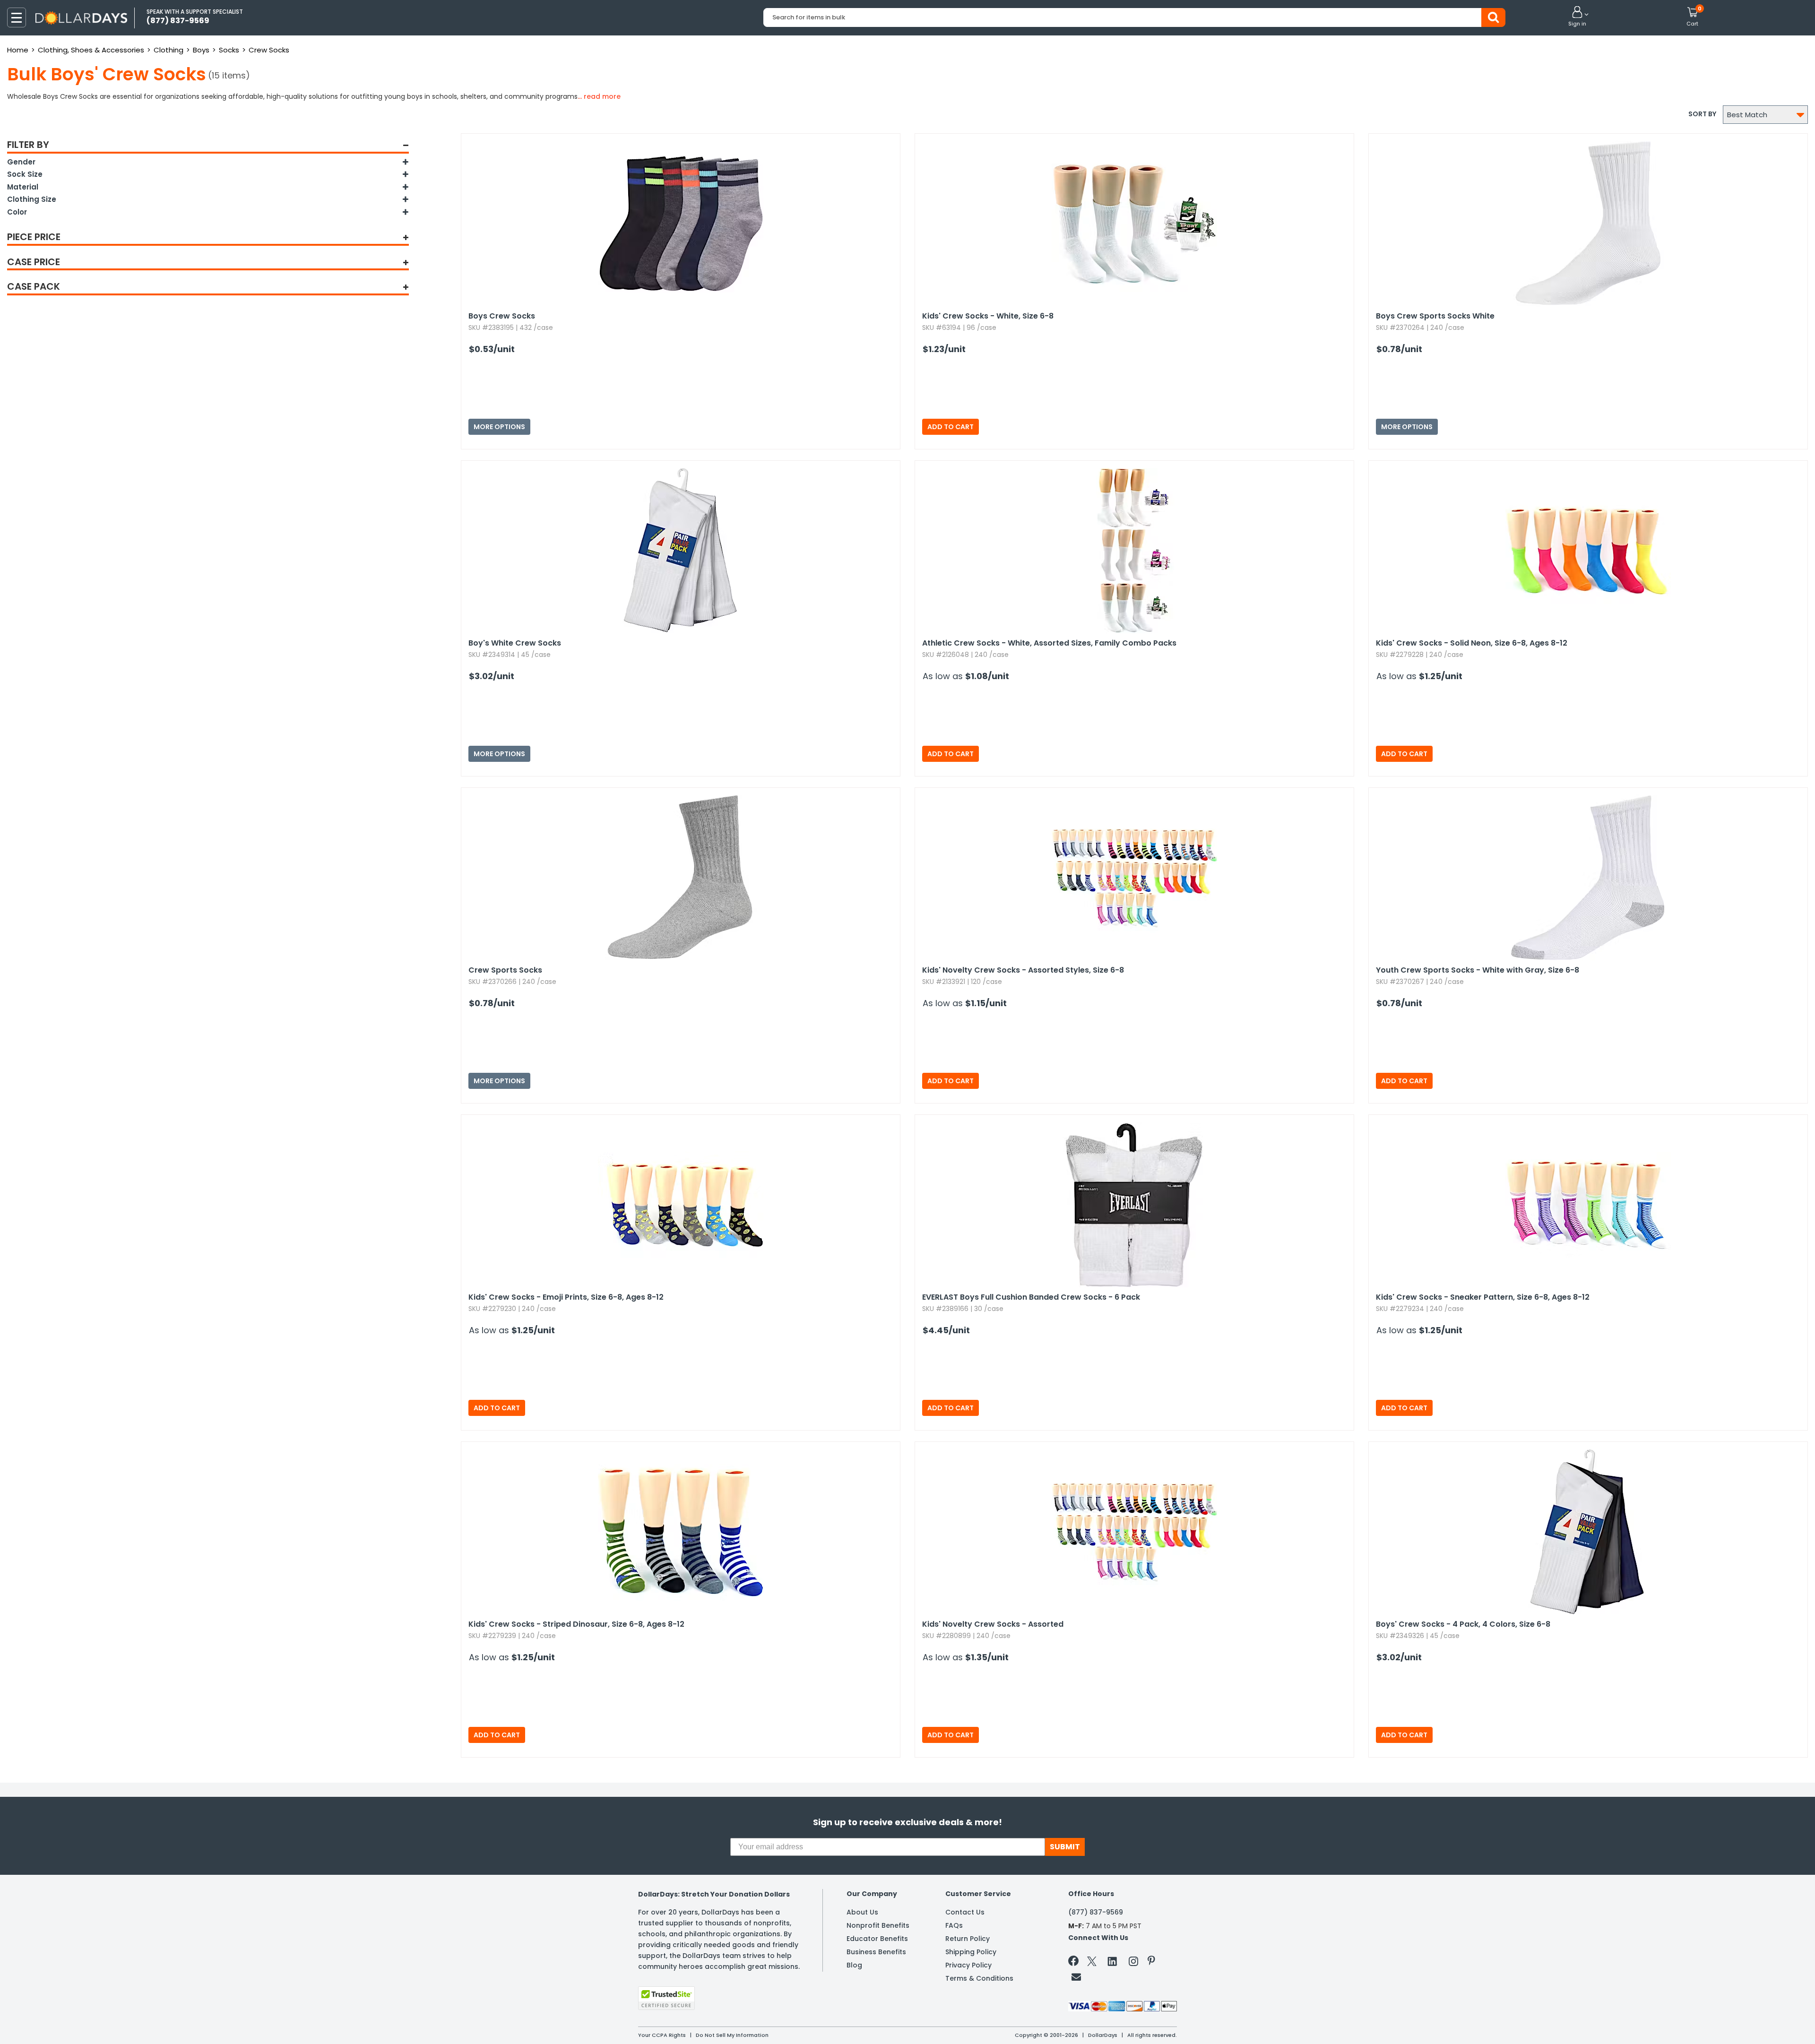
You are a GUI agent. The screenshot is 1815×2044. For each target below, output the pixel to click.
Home (18, 50)
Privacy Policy (968, 1965)
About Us (862, 1912)
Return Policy (968, 1939)
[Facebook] (1075, 1963)
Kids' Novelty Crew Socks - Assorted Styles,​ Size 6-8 (1023, 970)
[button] (1577, 17)
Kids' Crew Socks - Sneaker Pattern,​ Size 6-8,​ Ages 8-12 (1483, 1297)
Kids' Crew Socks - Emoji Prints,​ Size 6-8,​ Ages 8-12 (566, 1297)
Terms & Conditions (979, 1978)
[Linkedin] (1113, 1961)
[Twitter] (1092, 1963)
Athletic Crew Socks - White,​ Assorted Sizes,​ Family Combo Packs (1049, 643)
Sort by (1702, 114)
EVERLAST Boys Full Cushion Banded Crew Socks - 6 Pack (1031, 1297)
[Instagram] (1133, 1963)
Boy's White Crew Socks (515, 643)
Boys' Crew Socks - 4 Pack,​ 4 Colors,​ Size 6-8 (1463, 1624)
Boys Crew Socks (502, 316)
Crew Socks (269, 50)
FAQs (954, 1925)
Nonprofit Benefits (878, 1925)
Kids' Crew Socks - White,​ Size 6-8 (988, 316)
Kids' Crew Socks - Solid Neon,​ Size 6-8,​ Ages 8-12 (1472, 643)
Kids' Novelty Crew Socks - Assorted (993, 1624)
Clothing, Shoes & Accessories (91, 50)
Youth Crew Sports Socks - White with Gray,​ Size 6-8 (1478, 970)
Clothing (169, 50)
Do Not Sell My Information (732, 2035)
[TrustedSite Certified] (666, 1998)
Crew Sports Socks (505, 970)
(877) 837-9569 (1096, 1912)
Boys (201, 50)
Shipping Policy (971, 1952)
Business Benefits (876, 1952)
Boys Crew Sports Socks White (1435, 316)
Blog (854, 1965)
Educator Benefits (877, 1939)
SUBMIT (1065, 1847)
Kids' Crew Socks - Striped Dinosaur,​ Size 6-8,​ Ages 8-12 (576, 1624)
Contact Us (965, 1912)
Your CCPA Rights (662, 2035)
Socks (229, 50)
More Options (499, 427)
